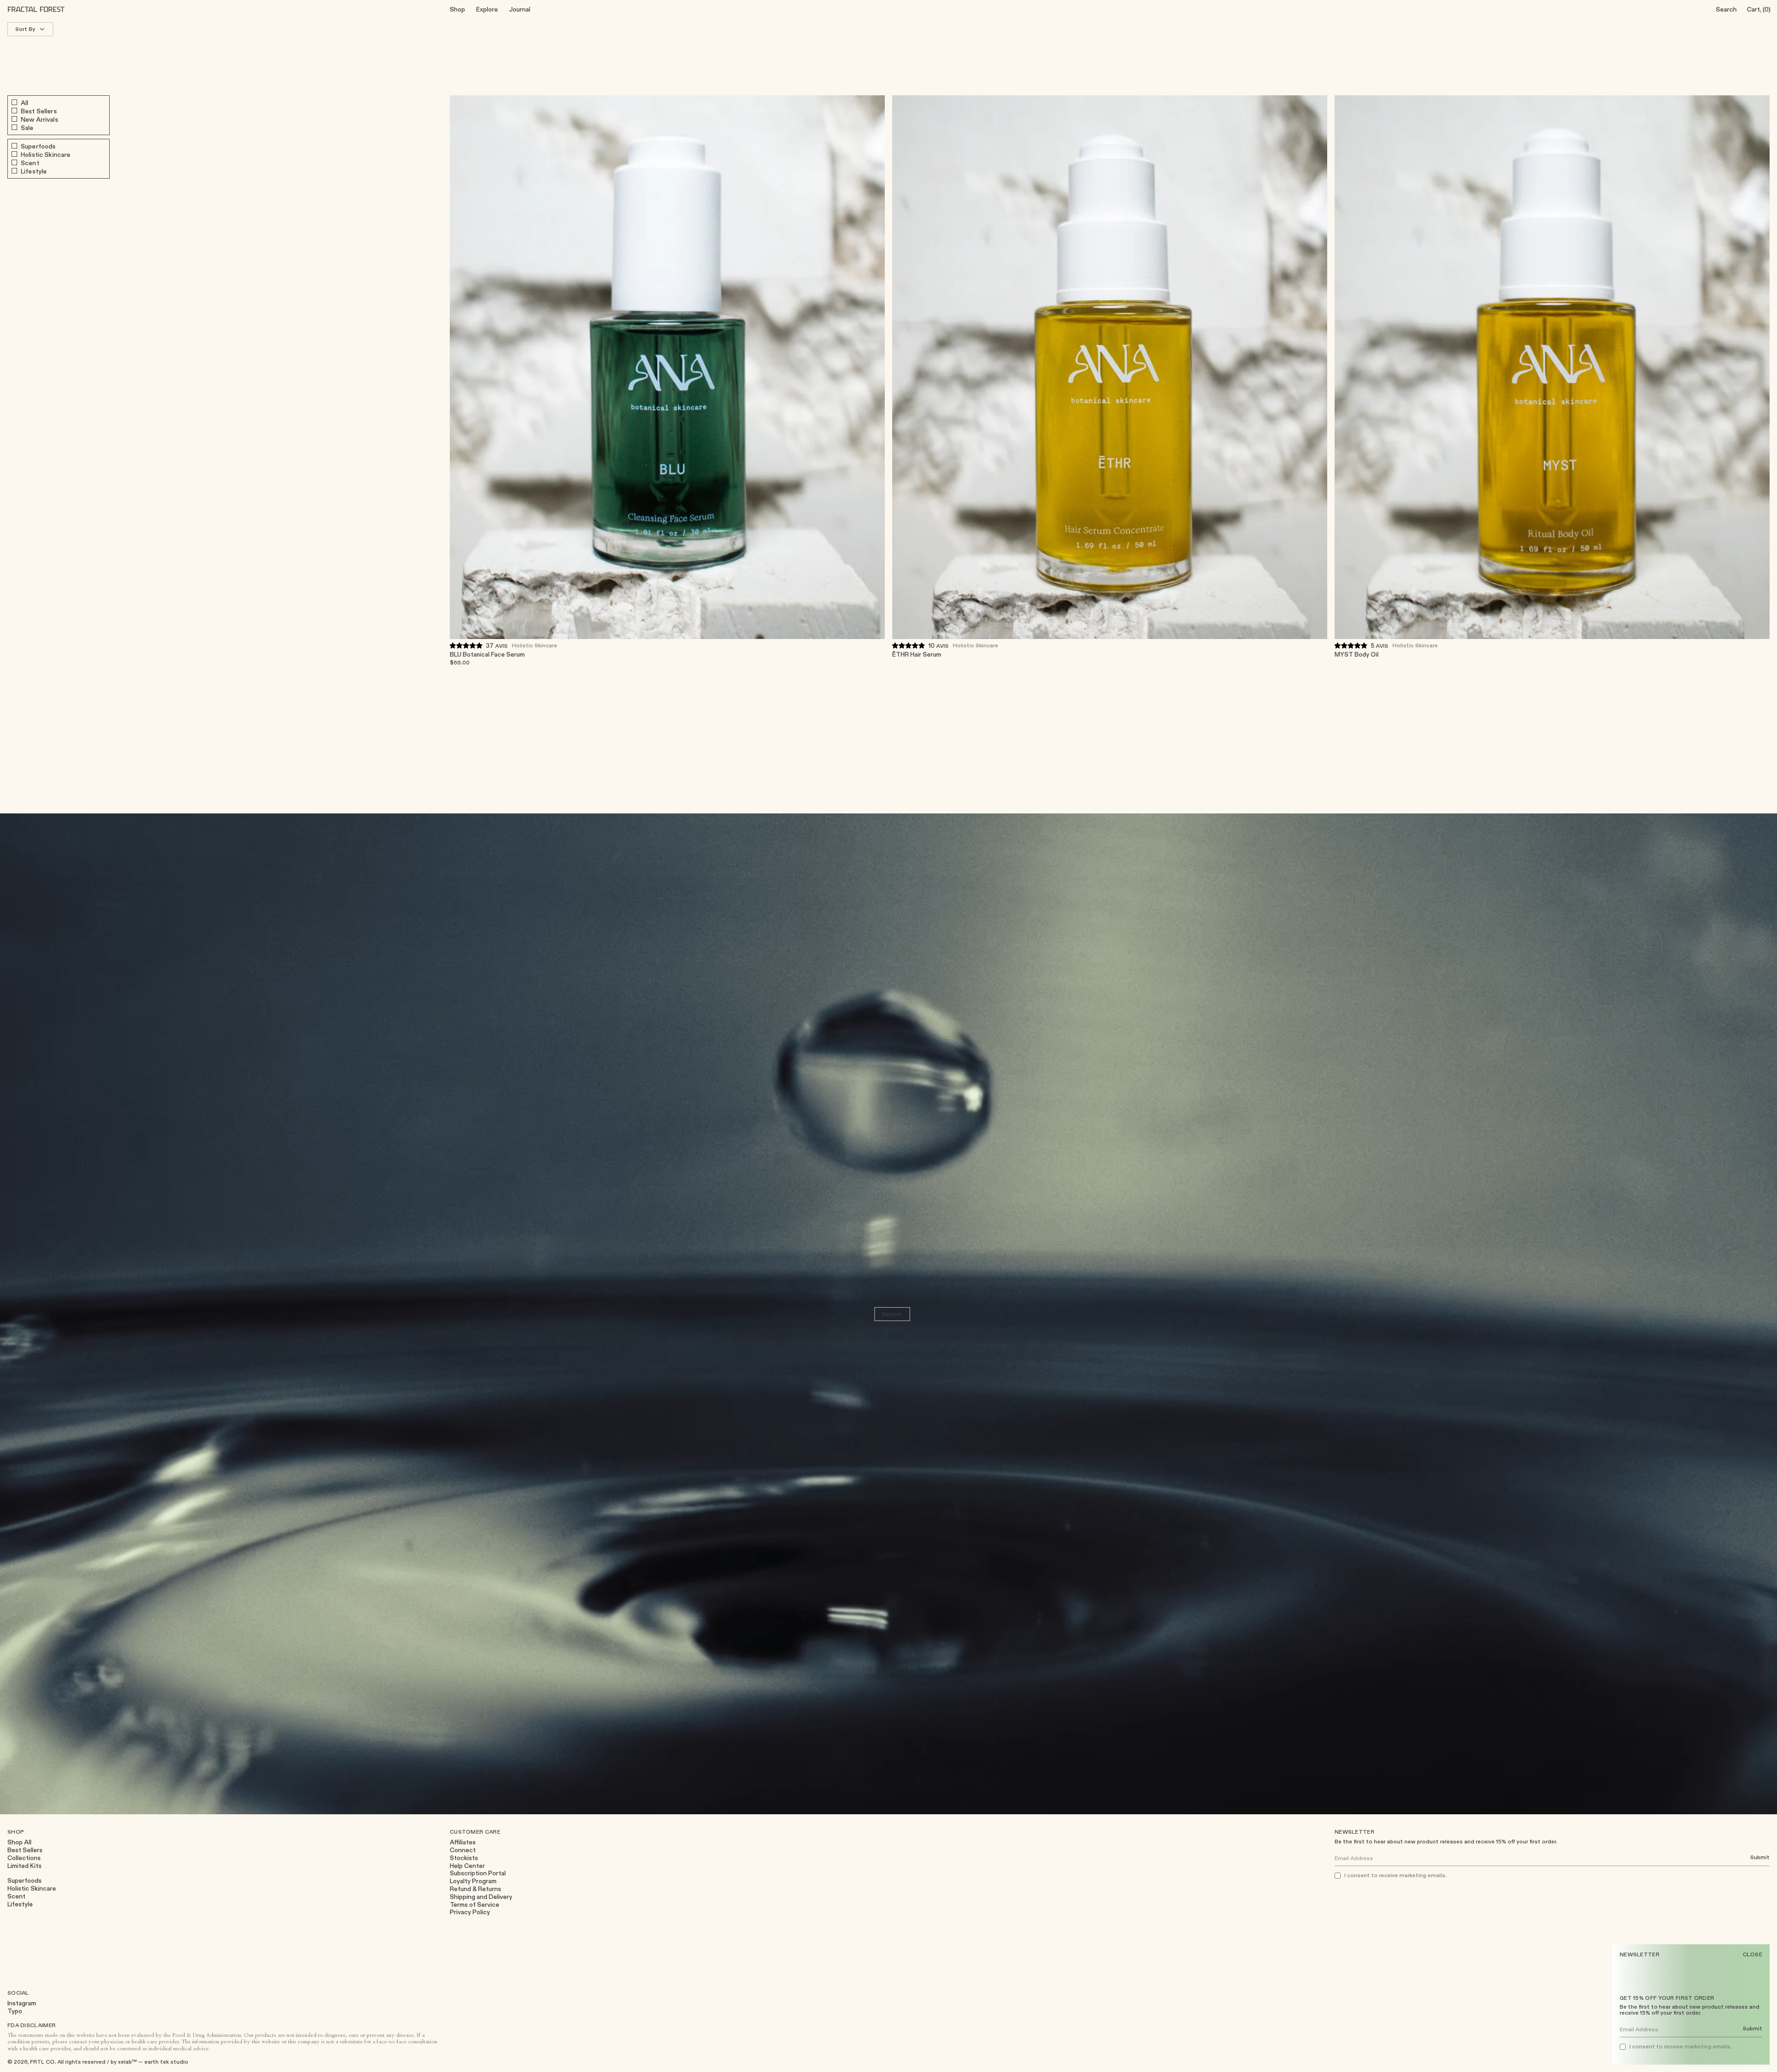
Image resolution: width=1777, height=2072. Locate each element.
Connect (463, 1850)
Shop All (19, 1842)
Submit (1752, 2029)
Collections (24, 1858)
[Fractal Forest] (43, 9)
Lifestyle (20, 1904)
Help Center (467, 1866)
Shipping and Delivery (481, 1897)
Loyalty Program (473, 1881)
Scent (16, 1896)
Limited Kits (25, 1866)
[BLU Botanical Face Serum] (667, 367)
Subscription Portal (478, 1873)
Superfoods (25, 1881)
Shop (457, 9)
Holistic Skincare (534, 645)
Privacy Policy (470, 1912)
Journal (520, 9)
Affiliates (463, 1842)
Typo (15, 2011)
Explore (487, 9)
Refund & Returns (475, 1889)
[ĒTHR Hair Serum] (1110, 367)
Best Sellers (25, 1850)
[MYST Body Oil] (1552, 367)
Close (1753, 1954)
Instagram (22, 2003)
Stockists (464, 1858)
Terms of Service (475, 1905)
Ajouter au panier (854, 658)
